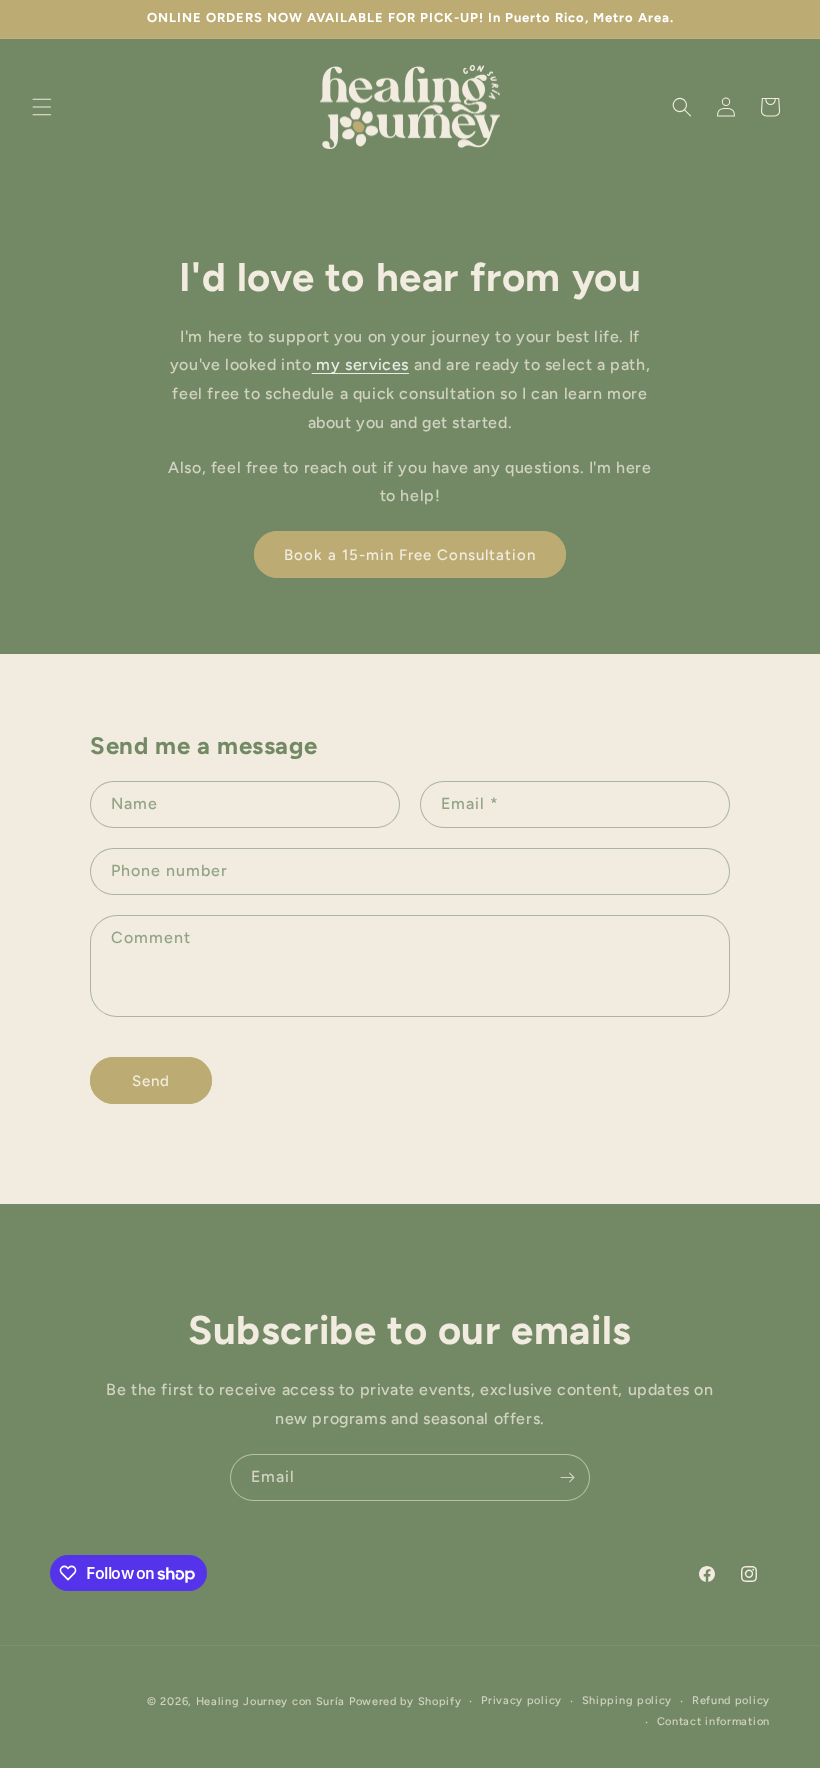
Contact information (713, 1721)
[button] (42, 107)
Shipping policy (627, 1700)
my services (360, 364)
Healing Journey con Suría (271, 1701)
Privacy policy (521, 1700)
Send (151, 1081)
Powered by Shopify (405, 1701)
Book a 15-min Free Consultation (410, 555)
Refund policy (731, 1700)
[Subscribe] (567, 1477)
